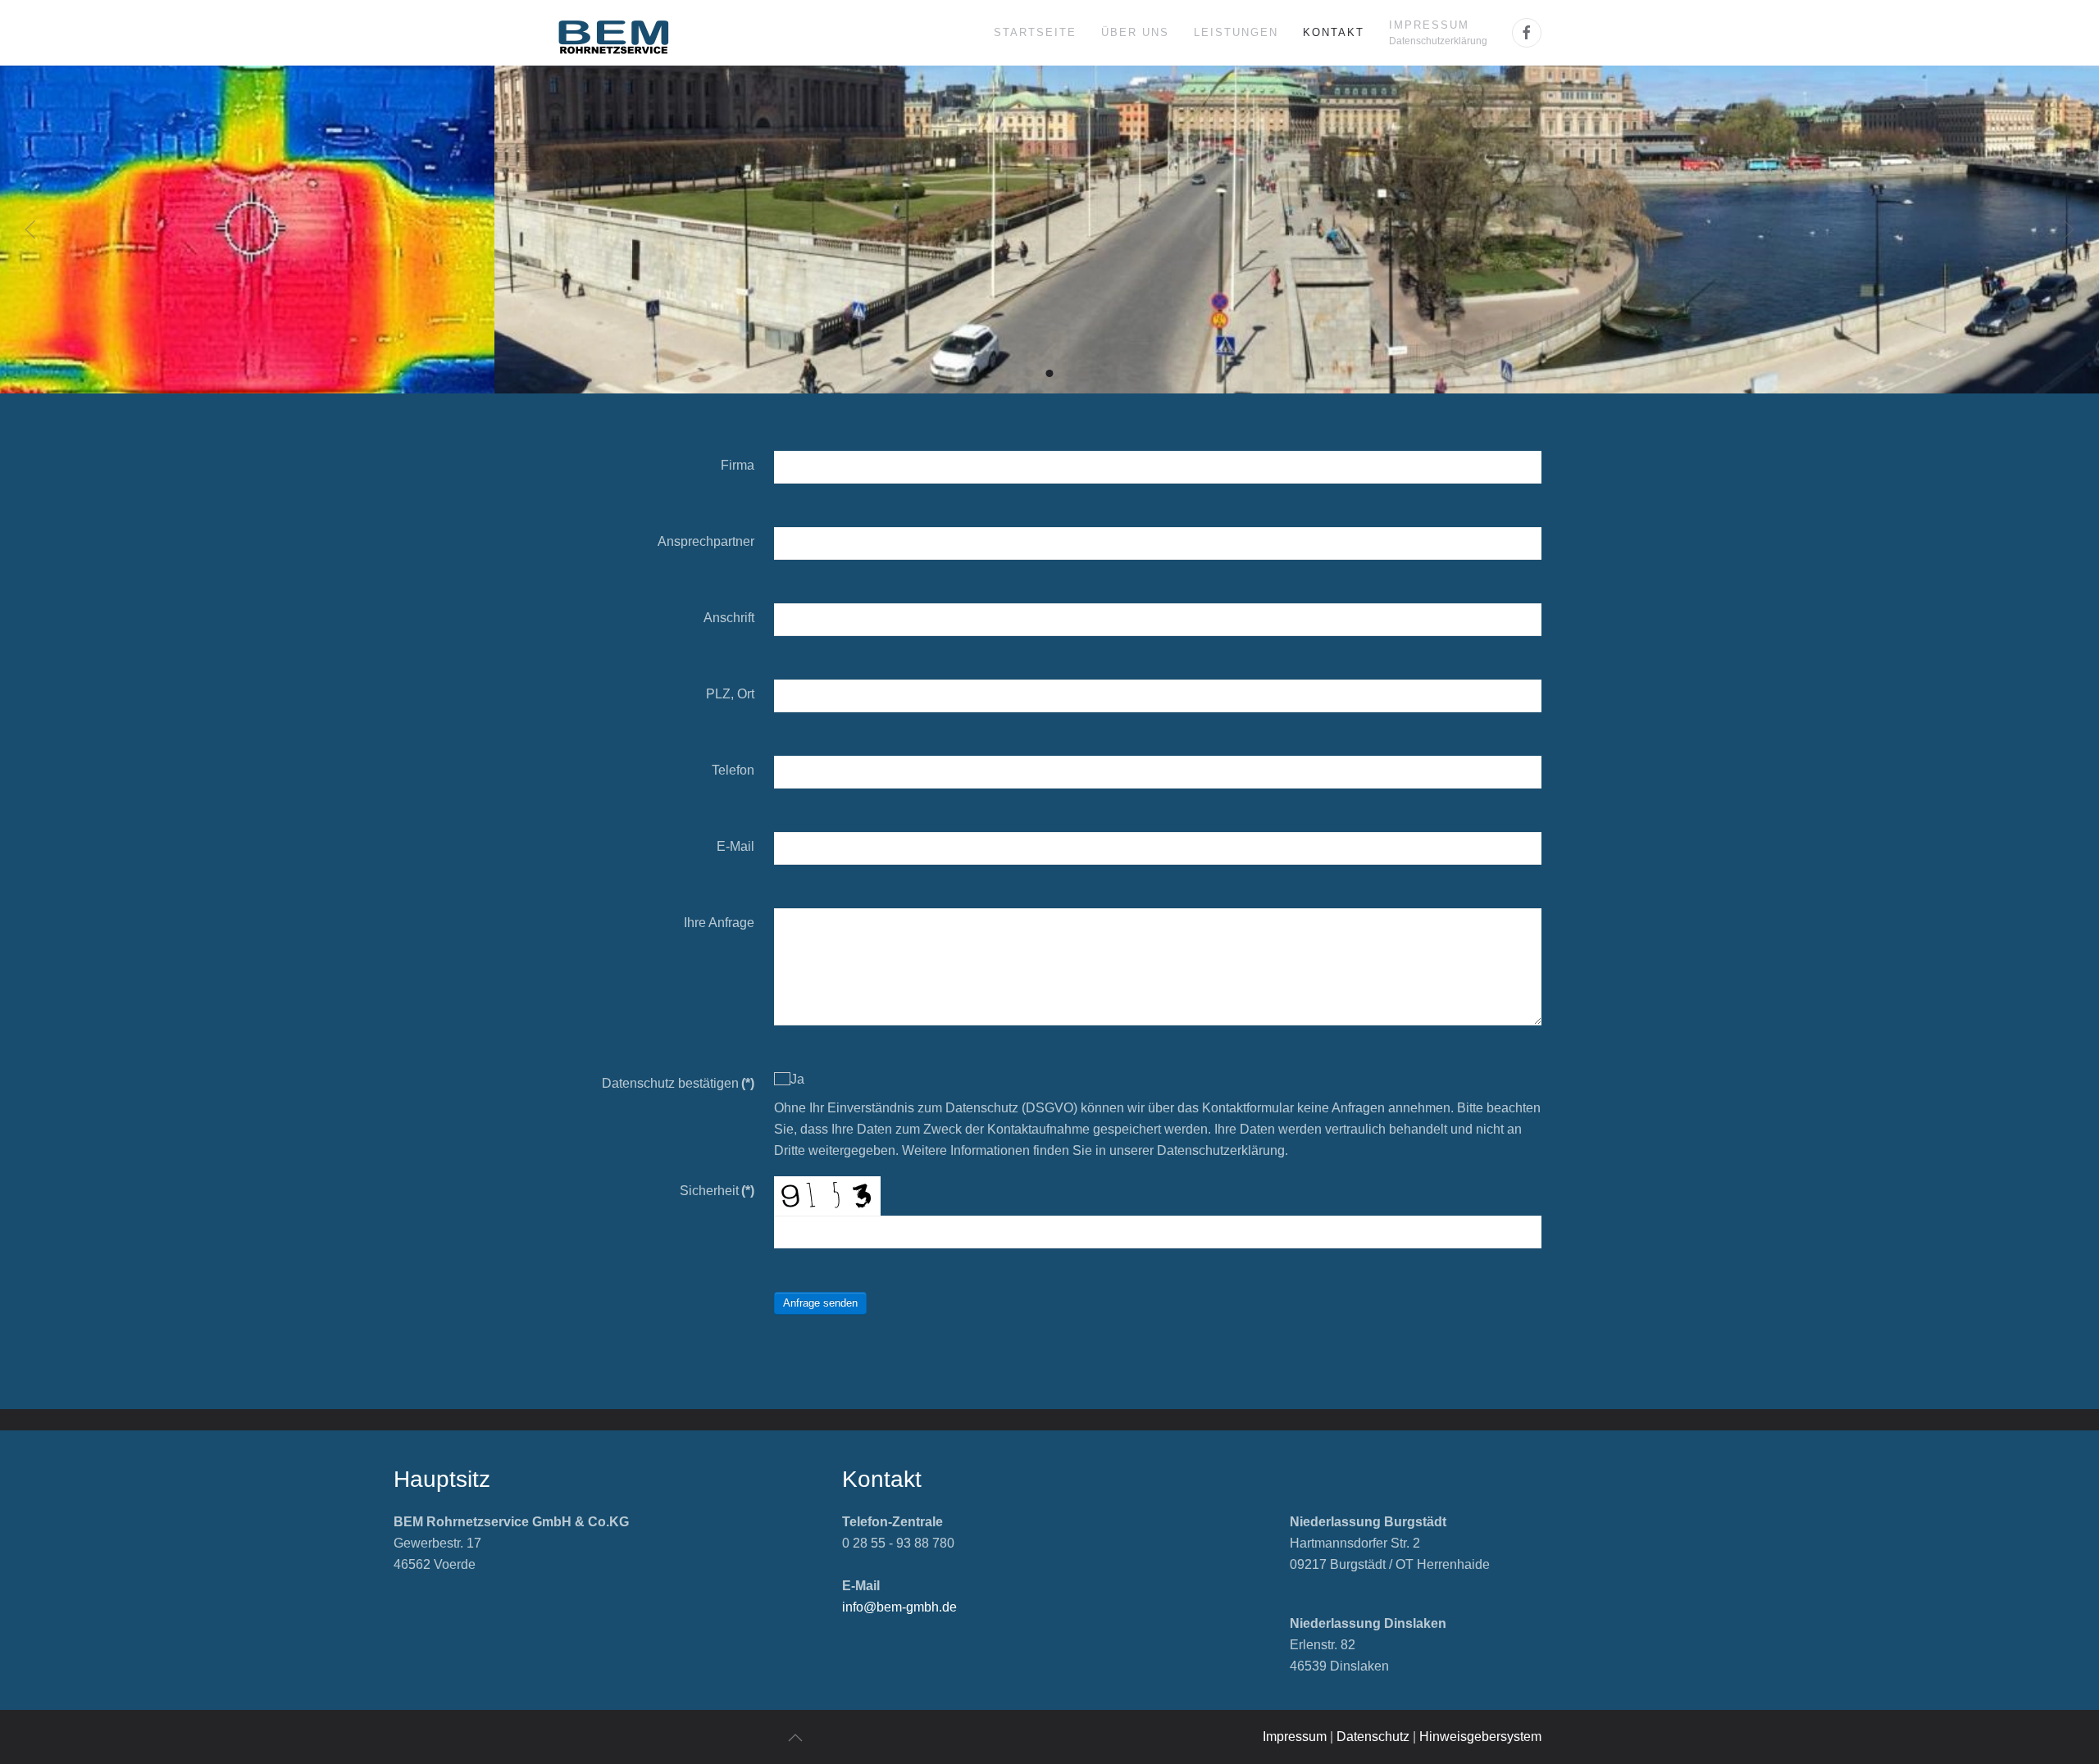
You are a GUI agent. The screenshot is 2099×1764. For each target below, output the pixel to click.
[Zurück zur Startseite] (614, 33)
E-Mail (735, 846)
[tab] (1030, 373)
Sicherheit (717, 1191)
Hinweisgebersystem (1480, 1737)
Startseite (1035, 32)
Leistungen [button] (1236, 32)
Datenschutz (1373, 1737)
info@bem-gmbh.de (899, 1607)
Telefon (733, 770)
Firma (738, 465)
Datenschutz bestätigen (678, 1083)
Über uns (1135, 32)
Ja (797, 1079)
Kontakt (1334, 32)
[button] (1438, 33)
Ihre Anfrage (719, 923)
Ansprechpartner (706, 541)
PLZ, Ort (730, 694)
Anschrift (729, 618)
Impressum (1295, 1737)
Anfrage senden (820, 1303)
